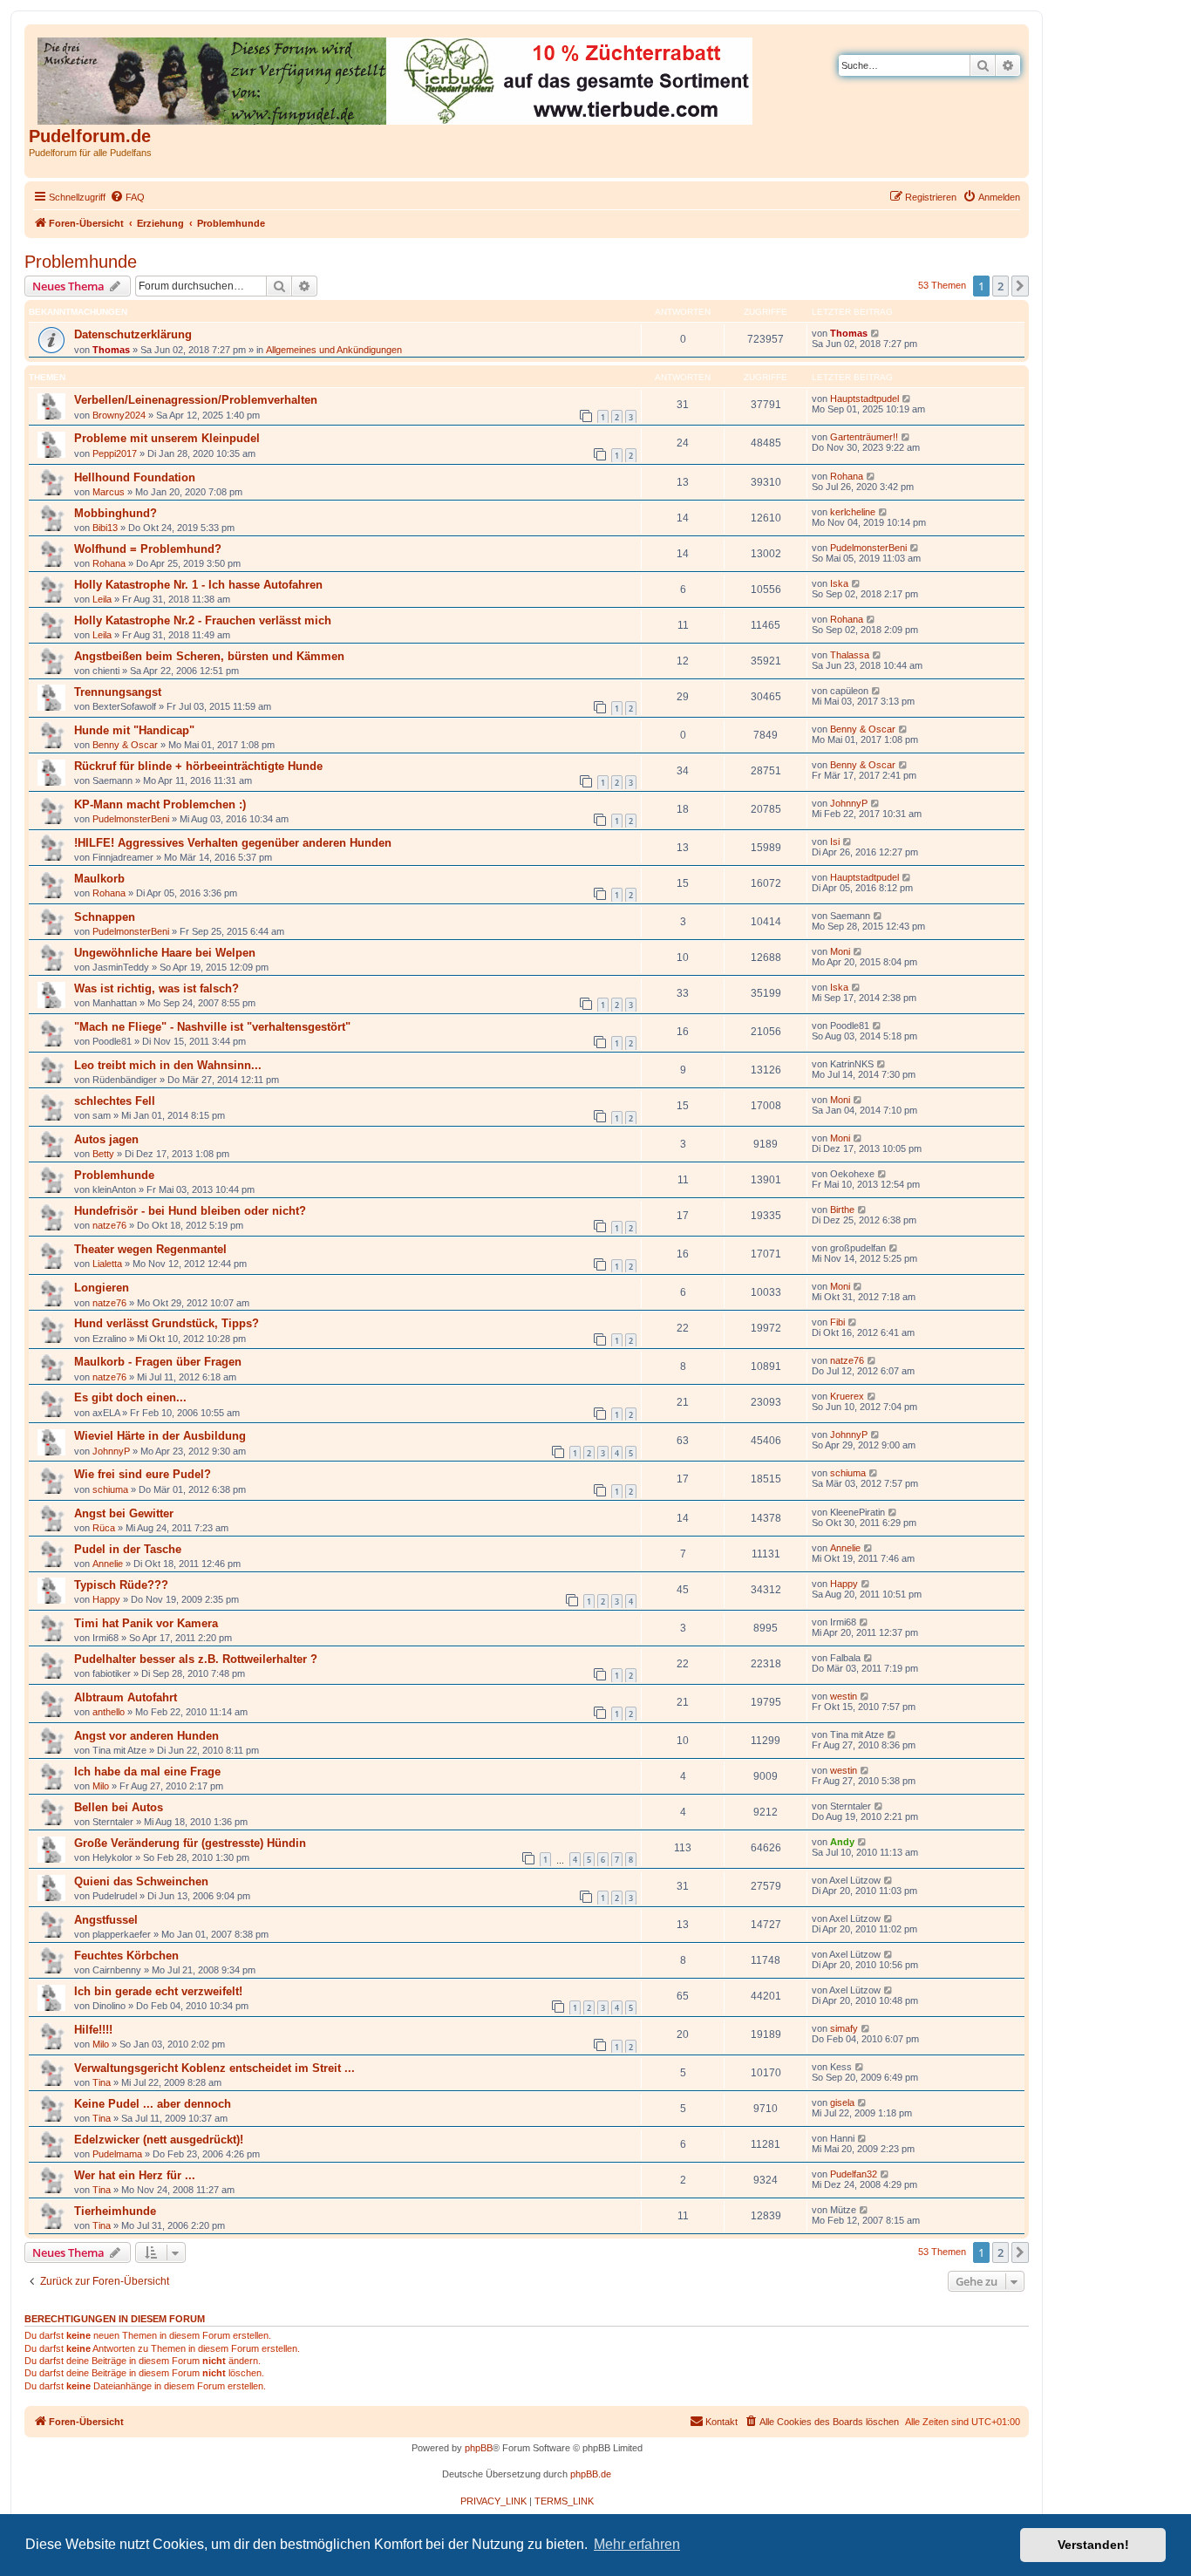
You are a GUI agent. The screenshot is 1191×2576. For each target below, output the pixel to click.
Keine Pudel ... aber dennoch (153, 2104)
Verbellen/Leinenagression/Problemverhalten (196, 400)
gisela (842, 2102)
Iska (839, 583)
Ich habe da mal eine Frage (147, 1772)
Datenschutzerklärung (133, 334)
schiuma (110, 1489)
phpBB (479, 2448)
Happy (106, 1599)
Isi (835, 842)
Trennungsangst (118, 692)
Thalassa (850, 655)
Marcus (109, 492)
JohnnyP (849, 803)
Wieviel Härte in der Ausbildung (160, 1436)
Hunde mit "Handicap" (134, 730)
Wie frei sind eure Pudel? (143, 1474)
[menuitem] (127, 197)
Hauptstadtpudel (864, 399)
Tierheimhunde (115, 2211)
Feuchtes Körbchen (126, 1956)
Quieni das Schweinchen (141, 1881)
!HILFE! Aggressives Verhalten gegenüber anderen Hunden (233, 843)
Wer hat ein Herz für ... (135, 2175)
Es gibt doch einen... (130, 1397)
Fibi (837, 1322)
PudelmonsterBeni (868, 548)
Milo (101, 1786)
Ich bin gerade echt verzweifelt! (158, 1991)
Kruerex (847, 1396)
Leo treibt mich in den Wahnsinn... (168, 1065)
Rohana (847, 476)
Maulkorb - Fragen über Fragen (158, 1362)
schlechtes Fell (115, 1101)
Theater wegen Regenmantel (150, 1249)
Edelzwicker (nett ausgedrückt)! (159, 2140)
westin (844, 1696)
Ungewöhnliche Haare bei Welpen (165, 953)
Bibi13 (105, 528)
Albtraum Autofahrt (126, 1697)
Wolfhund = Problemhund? (148, 549)
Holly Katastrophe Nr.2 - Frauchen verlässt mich (203, 620)
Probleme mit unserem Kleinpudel (167, 438)
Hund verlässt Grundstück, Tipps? (167, 1323)
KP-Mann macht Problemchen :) (160, 804)
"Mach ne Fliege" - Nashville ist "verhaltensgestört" (212, 1027)
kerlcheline (853, 512)
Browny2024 (119, 415)
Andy (842, 1842)
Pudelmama (117, 2154)
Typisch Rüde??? (121, 1585)
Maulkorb (99, 879)
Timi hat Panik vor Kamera (146, 1623)
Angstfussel (106, 1920)
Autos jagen (106, 1139)
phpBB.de (591, 2474)
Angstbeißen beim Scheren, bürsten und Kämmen (209, 656)
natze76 (109, 1225)
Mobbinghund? (116, 513)
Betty (103, 1154)
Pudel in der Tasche (128, 1549)
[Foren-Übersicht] (396, 78)
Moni (840, 951)
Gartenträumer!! (864, 437)
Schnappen (105, 917)
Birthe (842, 1210)
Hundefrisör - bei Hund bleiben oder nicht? (190, 1211)
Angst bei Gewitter (124, 1513)
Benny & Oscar (125, 745)
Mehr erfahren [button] (637, 2544)
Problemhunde (81, 262)
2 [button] (1000, 286)
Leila (102, 599)
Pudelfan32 (854, 2174)
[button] (1020, 286)
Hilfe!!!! (93, 2030)
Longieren (102, 1288)
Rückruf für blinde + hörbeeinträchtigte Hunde (198, 766)
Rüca (104, 1528)
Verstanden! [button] (1093, 2545)
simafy (844, 2028)
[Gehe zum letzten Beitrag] (876, 333)
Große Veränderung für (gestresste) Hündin (190, 1843)
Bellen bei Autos (119, 1807)
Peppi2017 (115, 453)
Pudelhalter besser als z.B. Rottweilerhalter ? (196, 1659)
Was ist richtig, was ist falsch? (157, 988)
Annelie (108, 1564)
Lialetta (107, 1264)
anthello (109, 1712)
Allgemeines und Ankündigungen (334, 350)
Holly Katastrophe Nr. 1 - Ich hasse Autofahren (198, 585)
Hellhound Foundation (135, 477)
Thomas (111, 350)
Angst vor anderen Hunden (146, 1736)
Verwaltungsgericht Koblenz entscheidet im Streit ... (214, 2068)
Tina (102, 2082)
